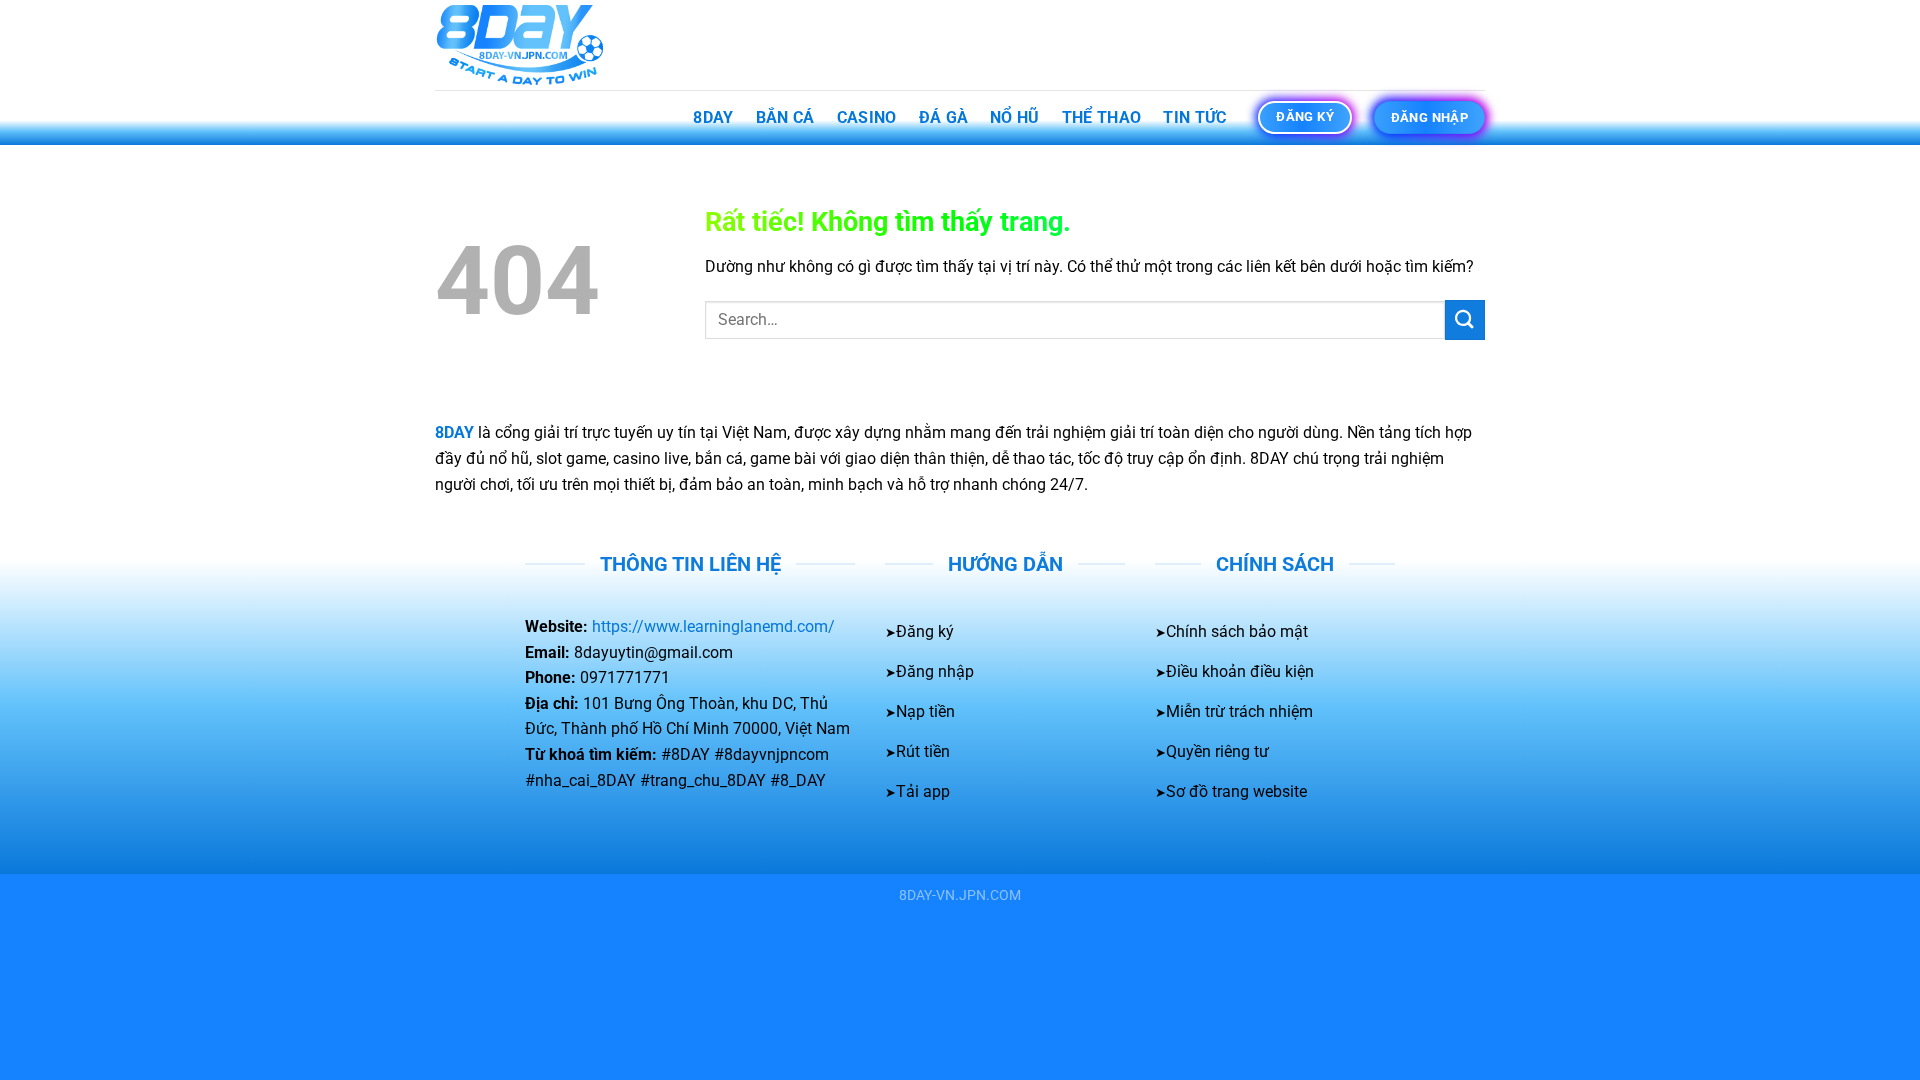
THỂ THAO (1102, 117)
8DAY (713, 117)
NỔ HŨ (1015, 117)
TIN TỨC (1194, 117)
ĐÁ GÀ (944, 117)
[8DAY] (535, 45)
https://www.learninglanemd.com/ (713, 626)
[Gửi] (1465, 319)
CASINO (867, 117)
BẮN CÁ (785, 117)
